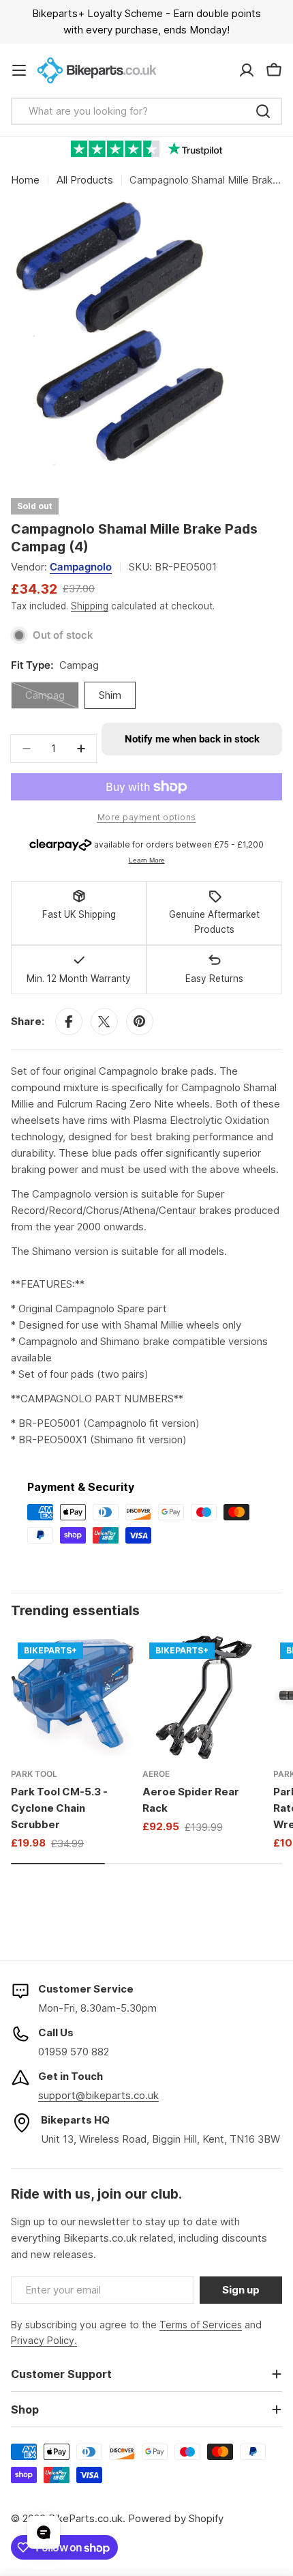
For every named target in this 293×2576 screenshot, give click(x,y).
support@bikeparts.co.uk (98, 2095)
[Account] (247, 70)
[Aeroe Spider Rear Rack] (204, 1697)
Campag (52, 699)
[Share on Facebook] (69, 1022)
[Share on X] (104, 1022)
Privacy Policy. (44, 2340)
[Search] (263, 111)
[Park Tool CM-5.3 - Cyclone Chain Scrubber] (73, 1697)
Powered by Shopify (176, 2518)
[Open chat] (44, 2532)
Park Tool (34, 1774)
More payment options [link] (147, 817)
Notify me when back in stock (192, 739)
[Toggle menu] (19, 70)
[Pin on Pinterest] (140, 1022)
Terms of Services (201, 2325)
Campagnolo (81, 567)
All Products (85, 180)
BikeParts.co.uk (86, 2518)
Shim (110, 695)
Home (25, 180)
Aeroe (156, 1774)
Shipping (90, 606)
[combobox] (146, 111)
